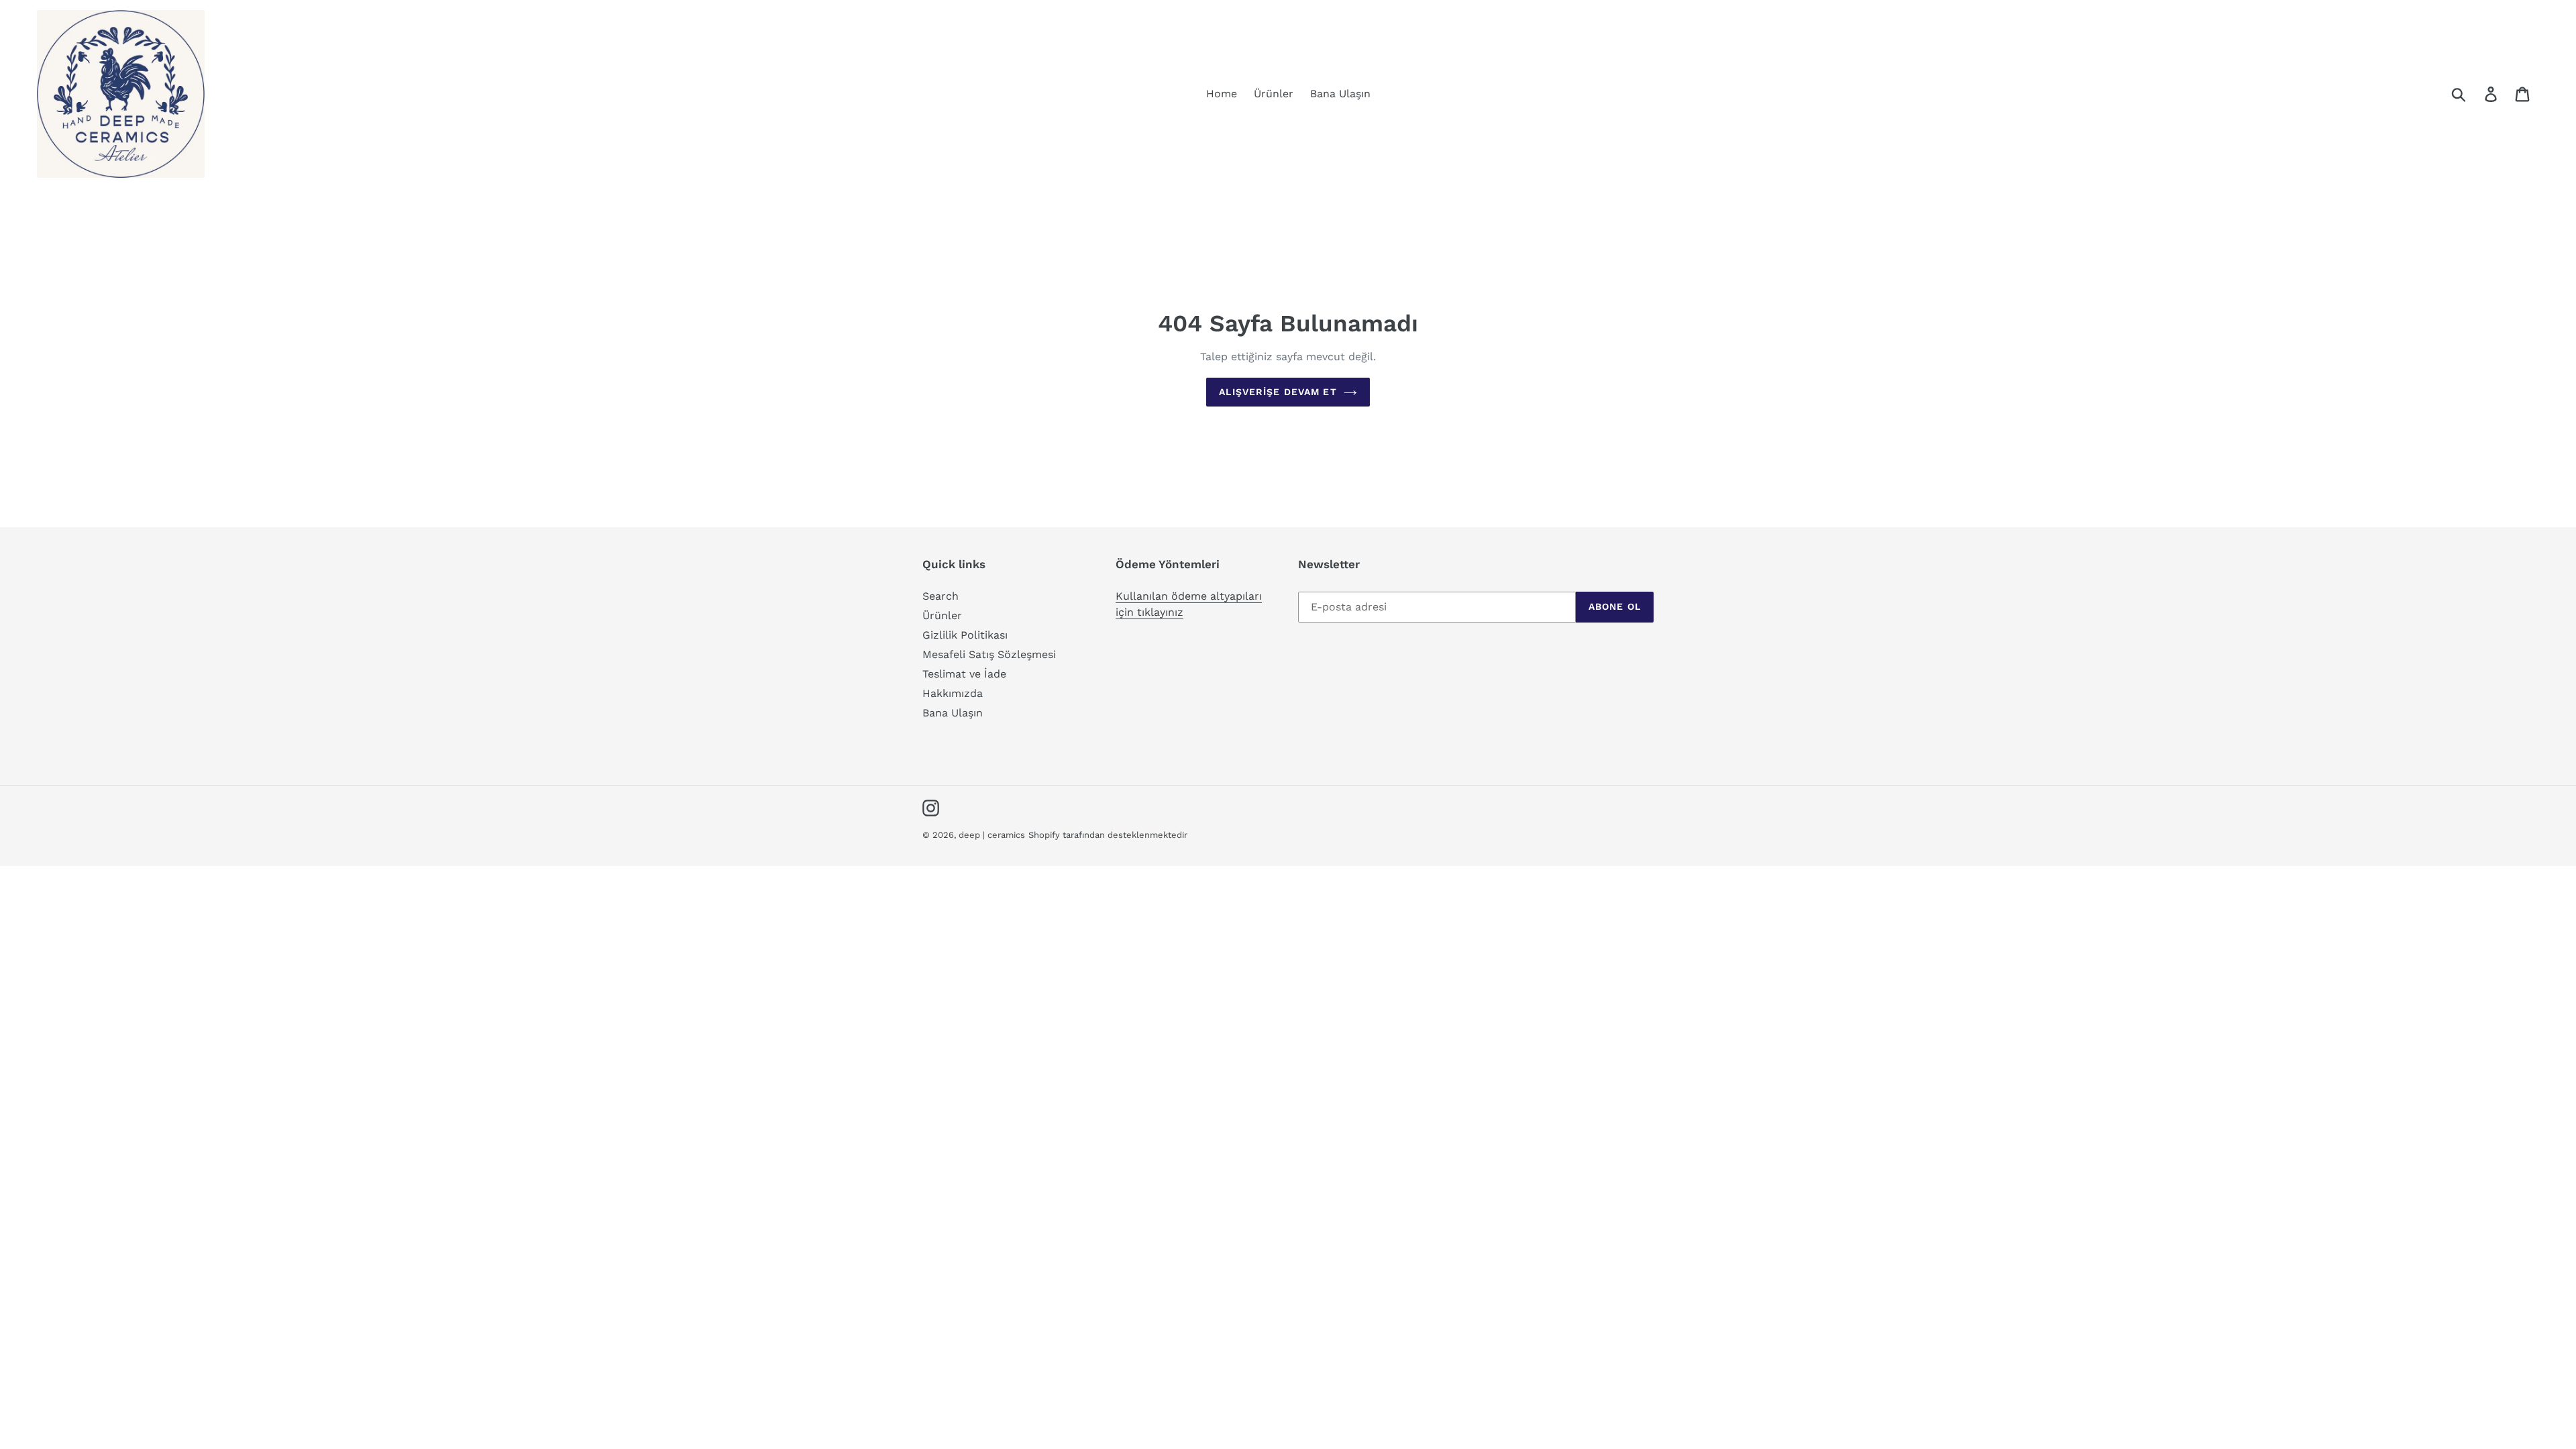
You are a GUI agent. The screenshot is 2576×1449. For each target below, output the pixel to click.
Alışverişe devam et (1278, 392)
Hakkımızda (953, 693)
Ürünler (942, 615)
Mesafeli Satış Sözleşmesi (989, 654)
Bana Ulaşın (953, 713)
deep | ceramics (992, 835)
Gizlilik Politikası (965, 635)
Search (941, 596)
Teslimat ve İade (964, 674)
